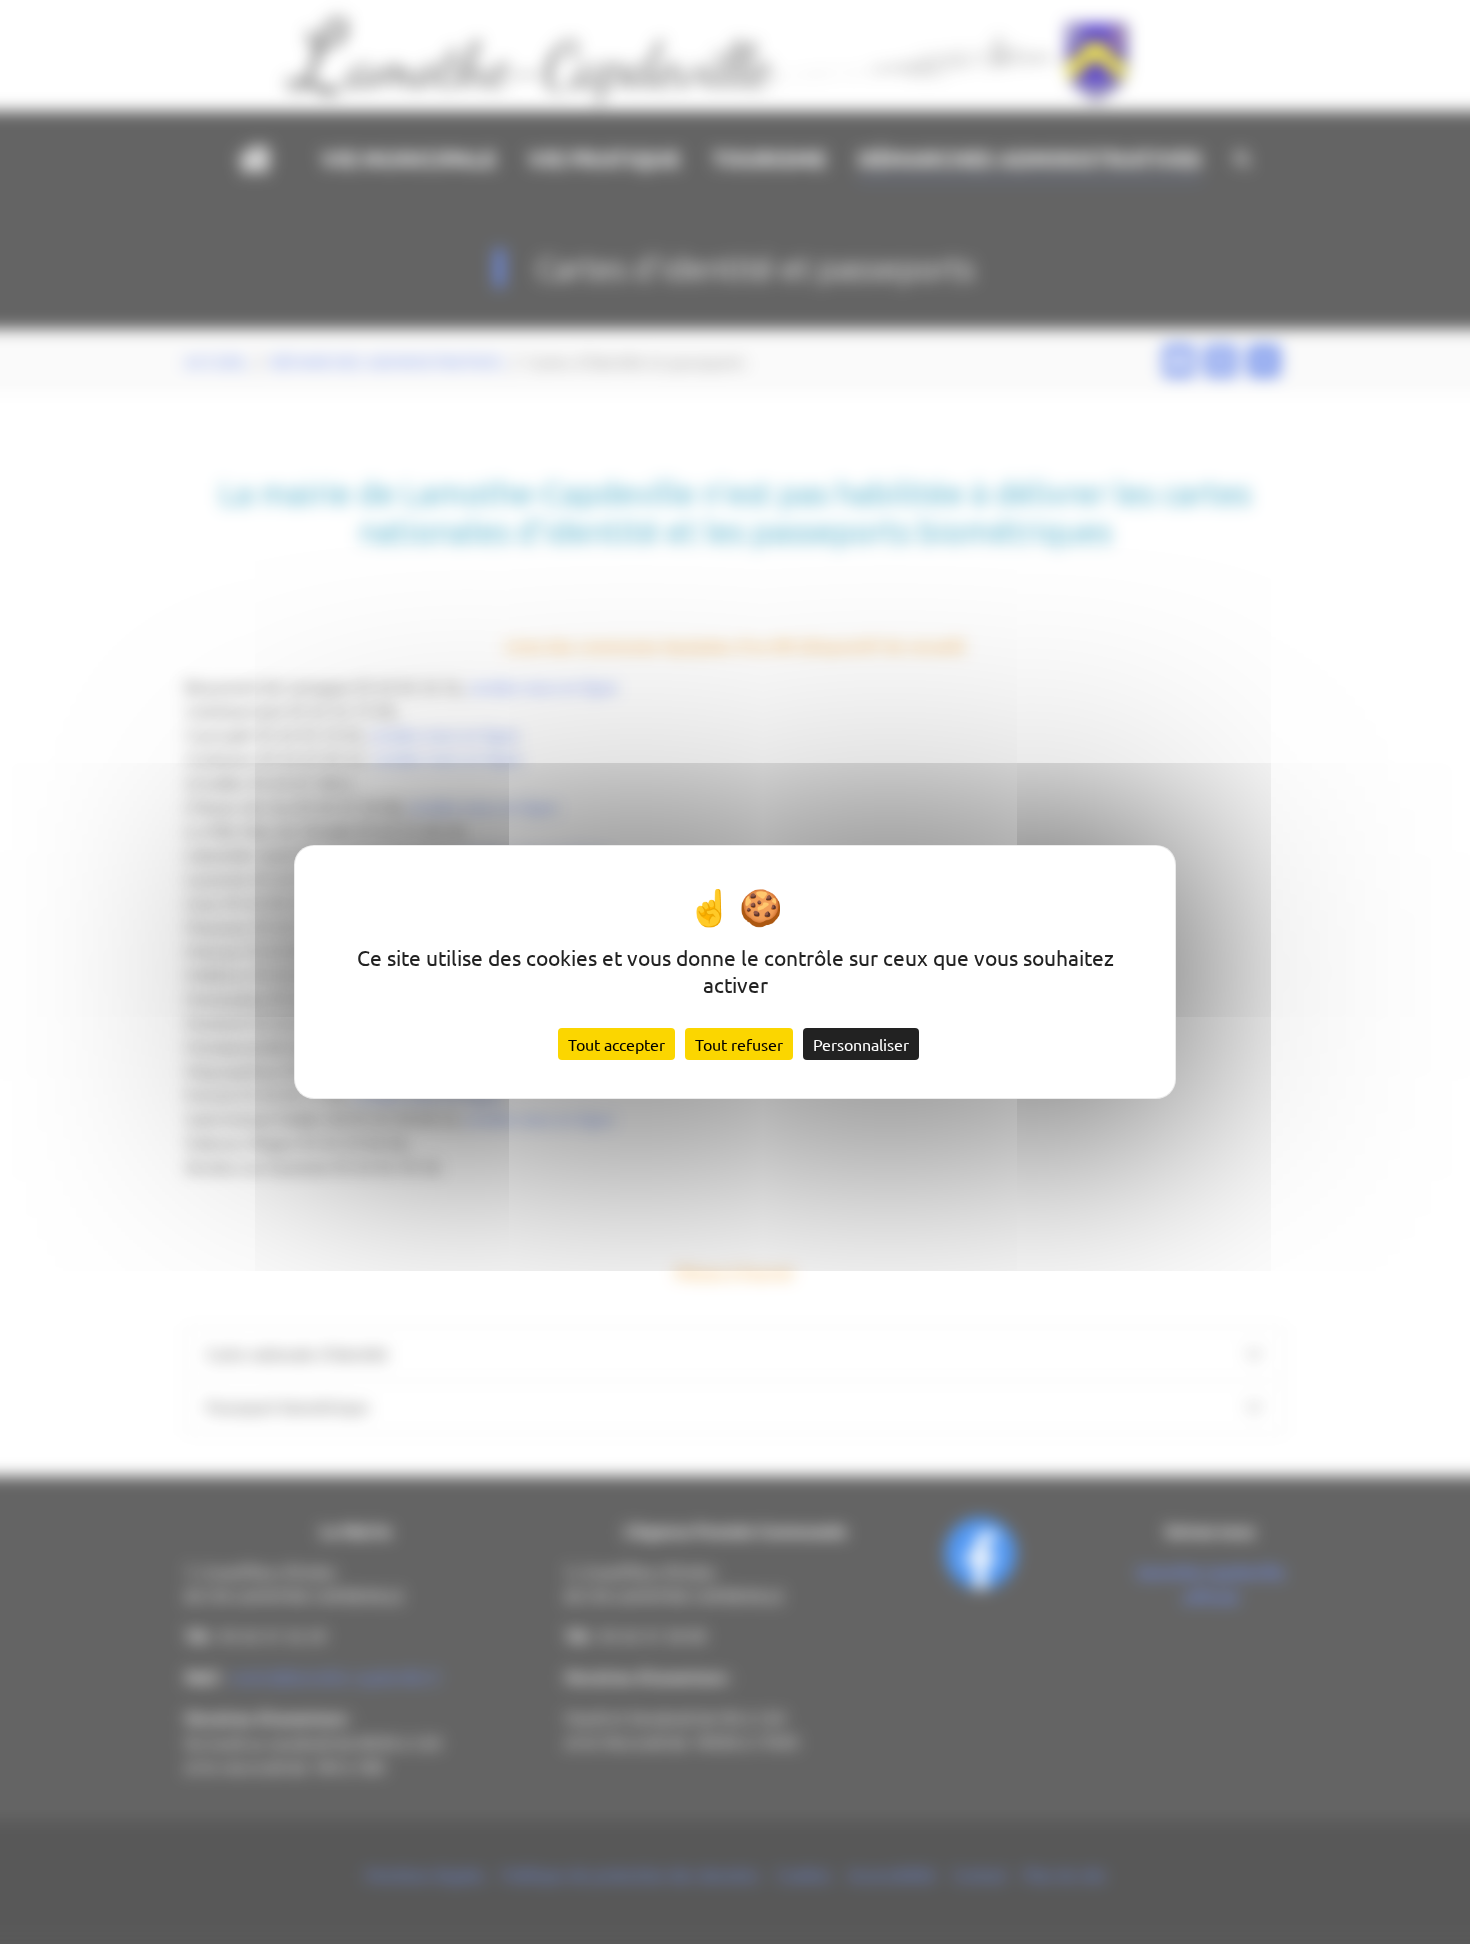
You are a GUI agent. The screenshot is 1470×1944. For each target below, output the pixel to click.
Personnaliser (861, 1044)
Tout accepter (616, 1044)
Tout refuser (739, 1044)
